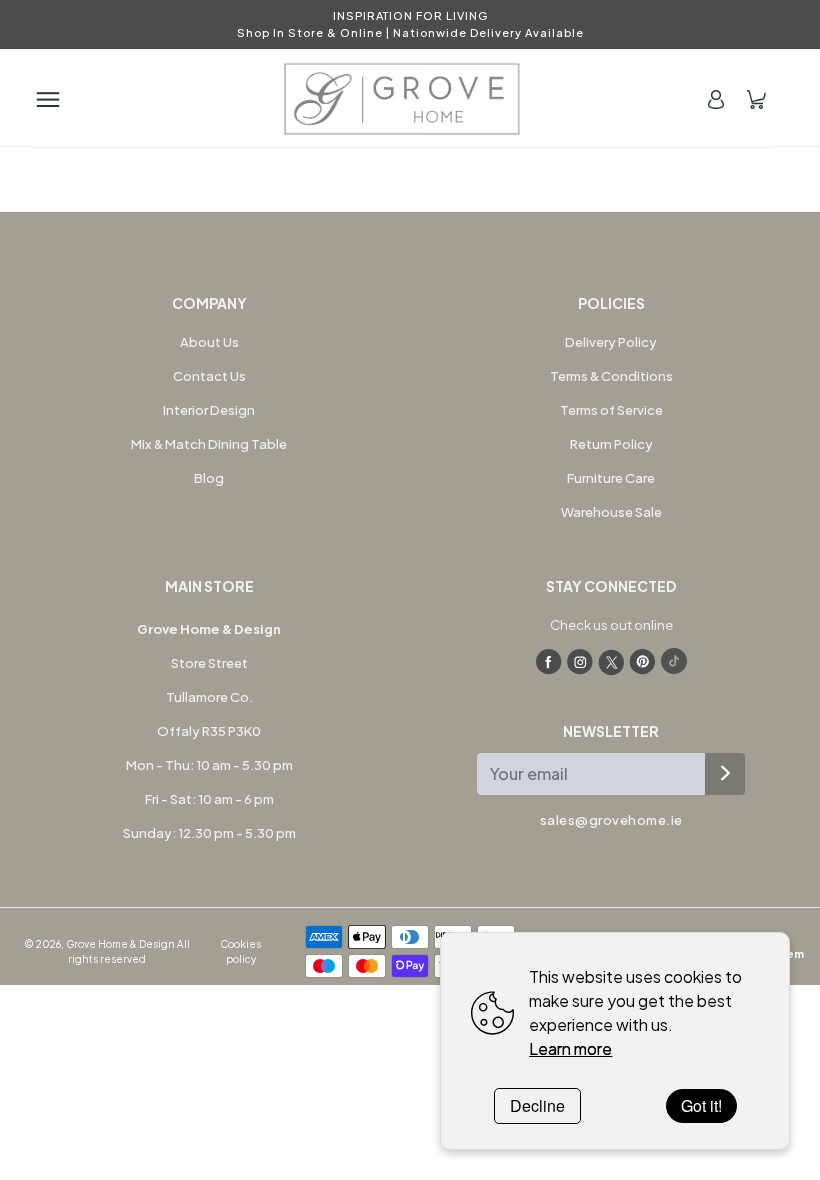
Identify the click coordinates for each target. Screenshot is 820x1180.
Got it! (701, 1105)
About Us (209, 342)
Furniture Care (611, 478)
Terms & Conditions (611, 376)
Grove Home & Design (120, 944)
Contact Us (209, 376)
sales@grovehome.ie (611, 820)
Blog (209, 478)
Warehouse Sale (611, 512)
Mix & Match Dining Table (209, 444)
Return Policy (611, 444)
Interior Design (209, 410)
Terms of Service (611, 410)
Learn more (570, 1048)
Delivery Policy (611, 342)
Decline (537, 1105)
